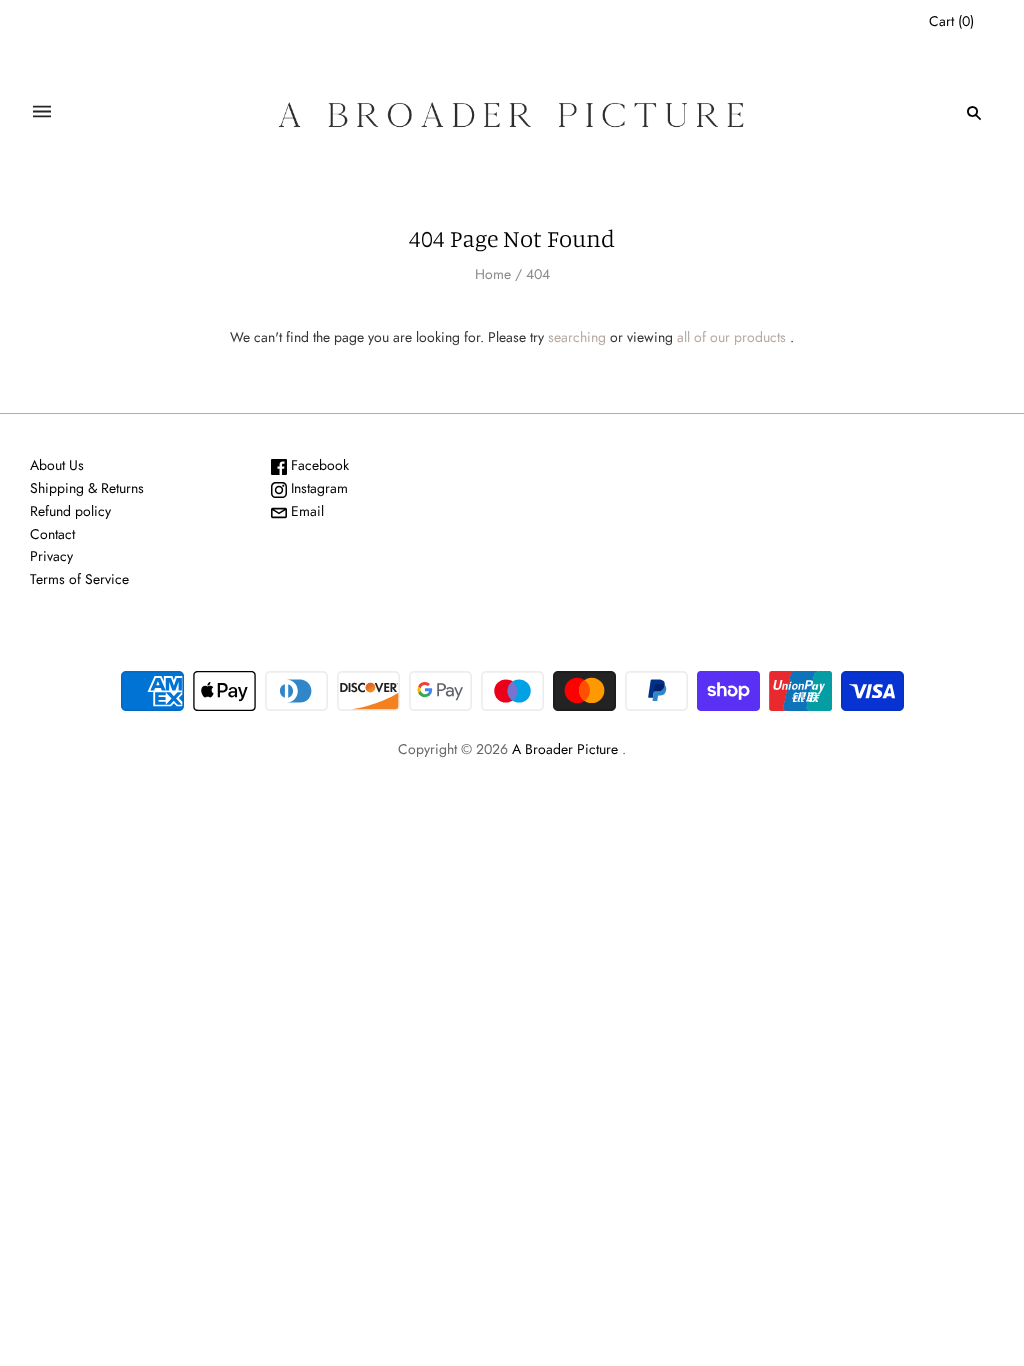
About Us (57, 465)
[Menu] (42, 112)
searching (577, 337)
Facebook (318, 465)
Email (305, 511)
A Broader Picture (565, 749)
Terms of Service (79, 579)
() (951, 21)
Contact (52, 534)
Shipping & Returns (87, 488)
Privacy (51, 556)
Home (493, 274)
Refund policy (70, 511)
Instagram (317, 488)
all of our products (731, 337)
